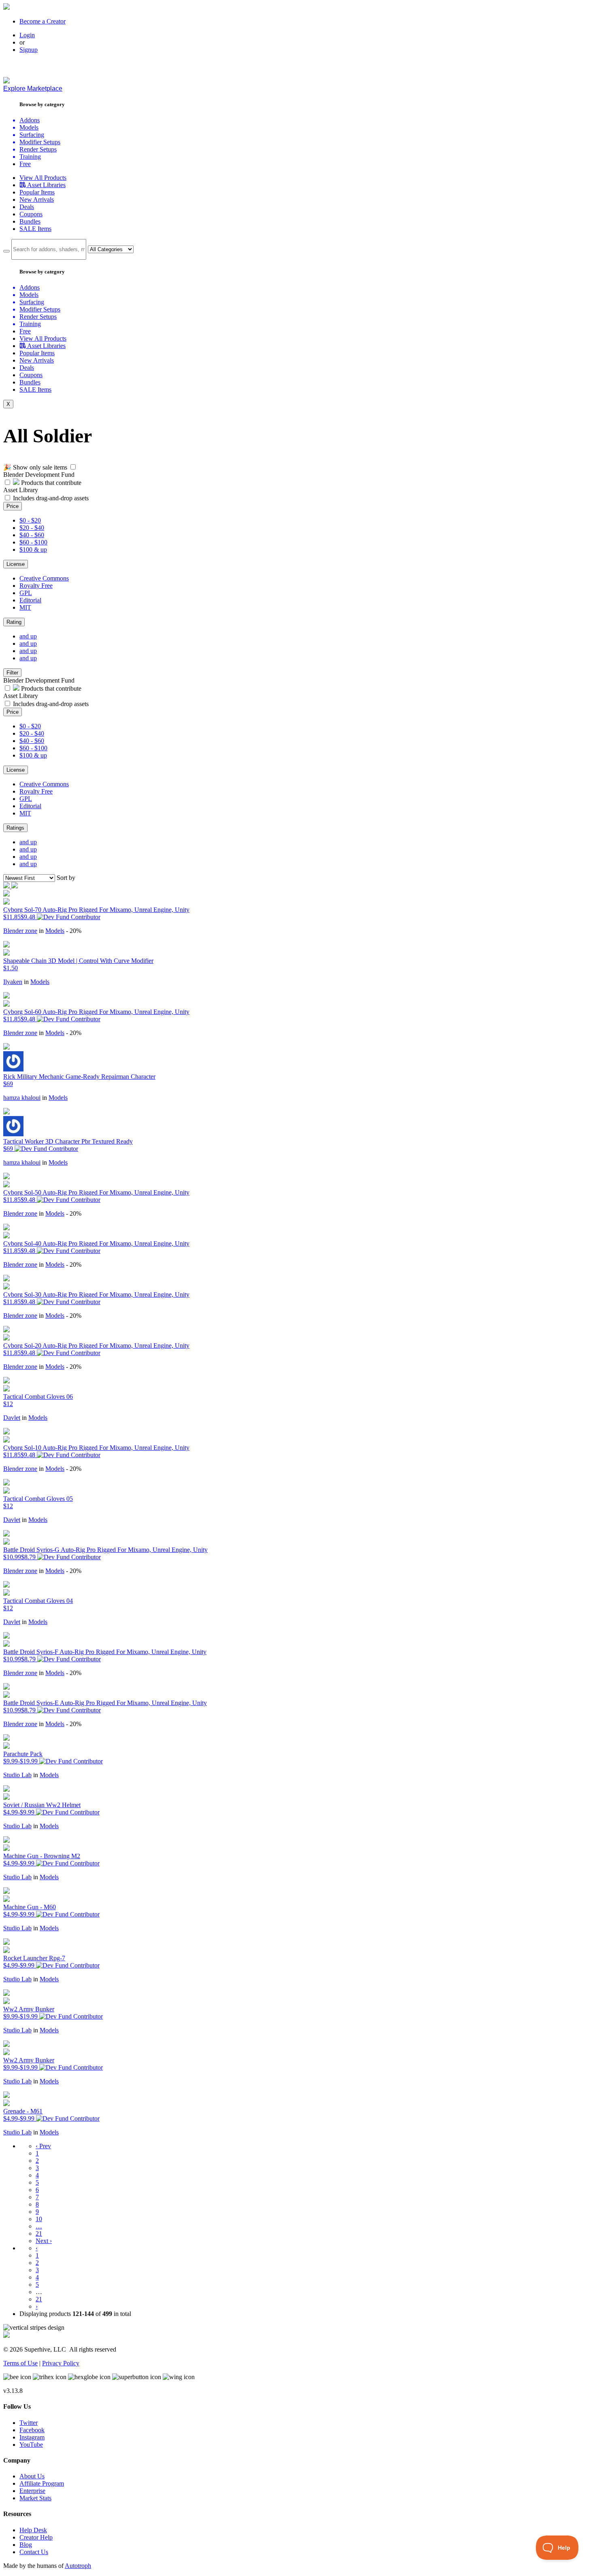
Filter (12, 673)
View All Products (43, 178)
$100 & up (33, 550)
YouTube (31, 2445)
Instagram (32, 2437)
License (16, 564)
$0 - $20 (30, 520)
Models (55, 931)
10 (39, 2219)
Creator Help (36, 2537)
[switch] (73, 467)
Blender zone (20, 931)
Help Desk (33, 2530)
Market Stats (35, 2498)
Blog (26, 2545)
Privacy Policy (61, 2363)
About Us (32, 2476)
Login (27, 35)
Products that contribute (50, 483)
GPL (26, 593)
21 (39, 2233)
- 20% (74, 931)
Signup (29, 50)
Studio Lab (17, 1775)
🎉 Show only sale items (35, 467)
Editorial (30, 600)
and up (28, 636)
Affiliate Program (42, 2483)
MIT (25, 607)
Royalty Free (36, 586)
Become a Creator (42, 21)
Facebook (32, 2430)
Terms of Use (20, 2363)
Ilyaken (13, 982)
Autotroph (78, 2566)
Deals (27, 207)
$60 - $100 (33, 542)
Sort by (66, 878)
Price (13, 506)
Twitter (29, 2423)
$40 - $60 (32, 535)
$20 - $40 (32, 528)
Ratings (15, 828)
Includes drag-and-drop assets (51, 498)
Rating (14, 622)
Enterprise (32, 2491)
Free (25, 164)
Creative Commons (44, 578)
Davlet (12, 1418)
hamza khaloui (22, 1098)
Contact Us (34, 2552)
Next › (44, 2241)
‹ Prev (43, 2146)
